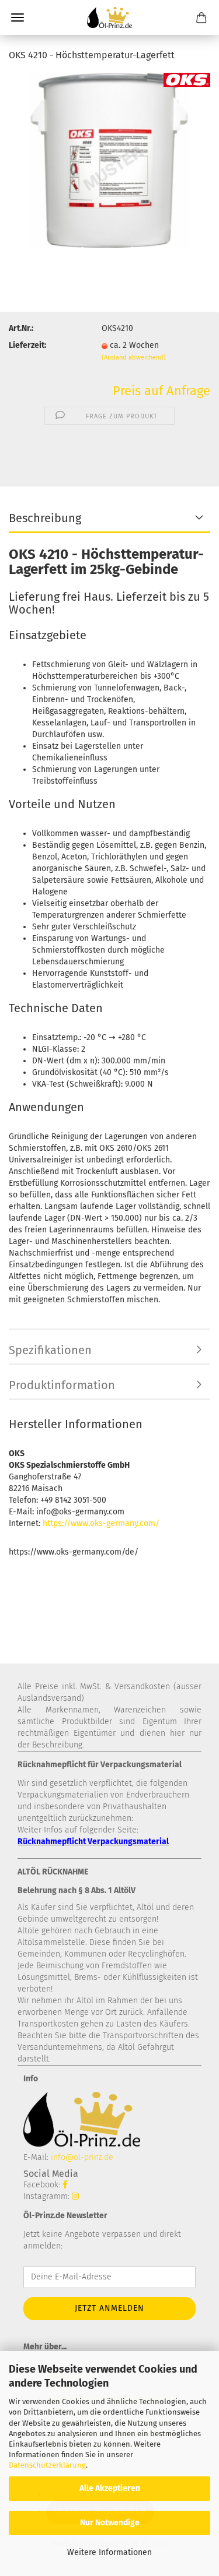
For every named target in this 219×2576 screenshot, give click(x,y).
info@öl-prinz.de (82, 2157)
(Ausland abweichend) (134, 357)
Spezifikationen (50, 1350)
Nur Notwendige (110, 2523)
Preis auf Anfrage (161, 391)
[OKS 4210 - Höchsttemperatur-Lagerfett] (110, 160)
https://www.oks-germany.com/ (101, 1523)
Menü (18, 17)
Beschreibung (45, 518)
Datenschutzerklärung (47, 2465)
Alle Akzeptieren (110, 2488)
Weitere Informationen (109, 2552)
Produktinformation (62, 1385)
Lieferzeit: (27, 345)
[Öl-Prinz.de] (109, 17)
